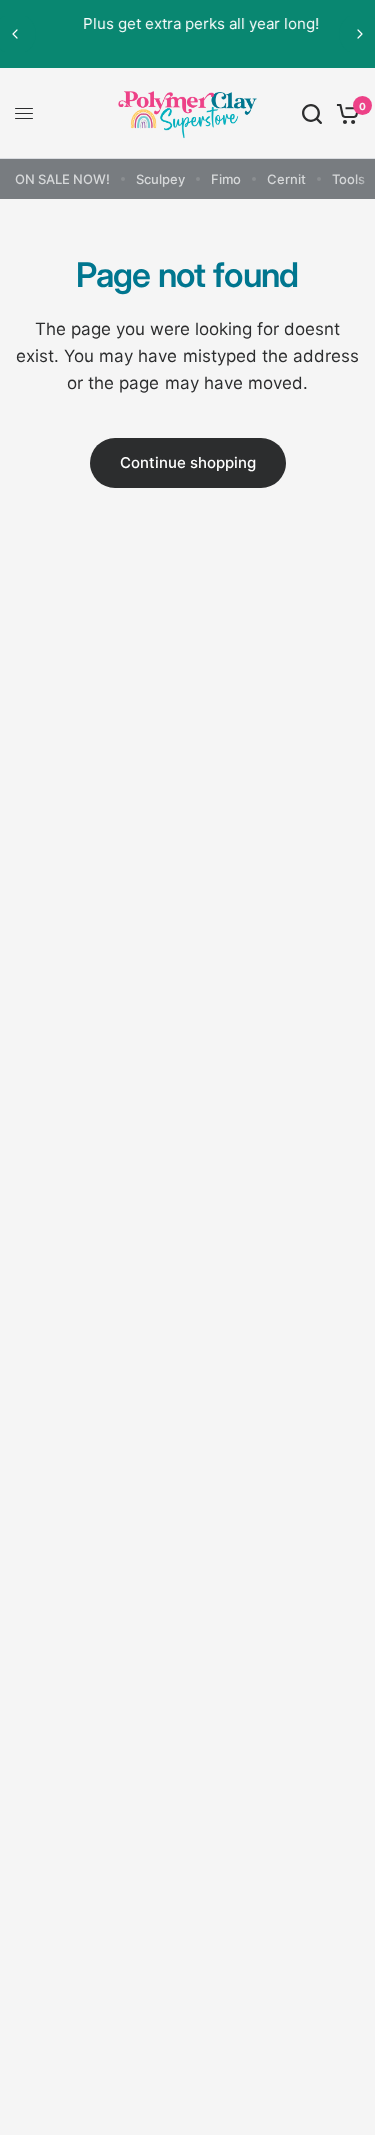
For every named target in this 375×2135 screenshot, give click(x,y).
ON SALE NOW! (62, 179)
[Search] (312, 113)
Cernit (286, 179)
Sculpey (160, 179)
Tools (348, 179)
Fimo (226, 179)
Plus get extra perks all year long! (190, 23)
